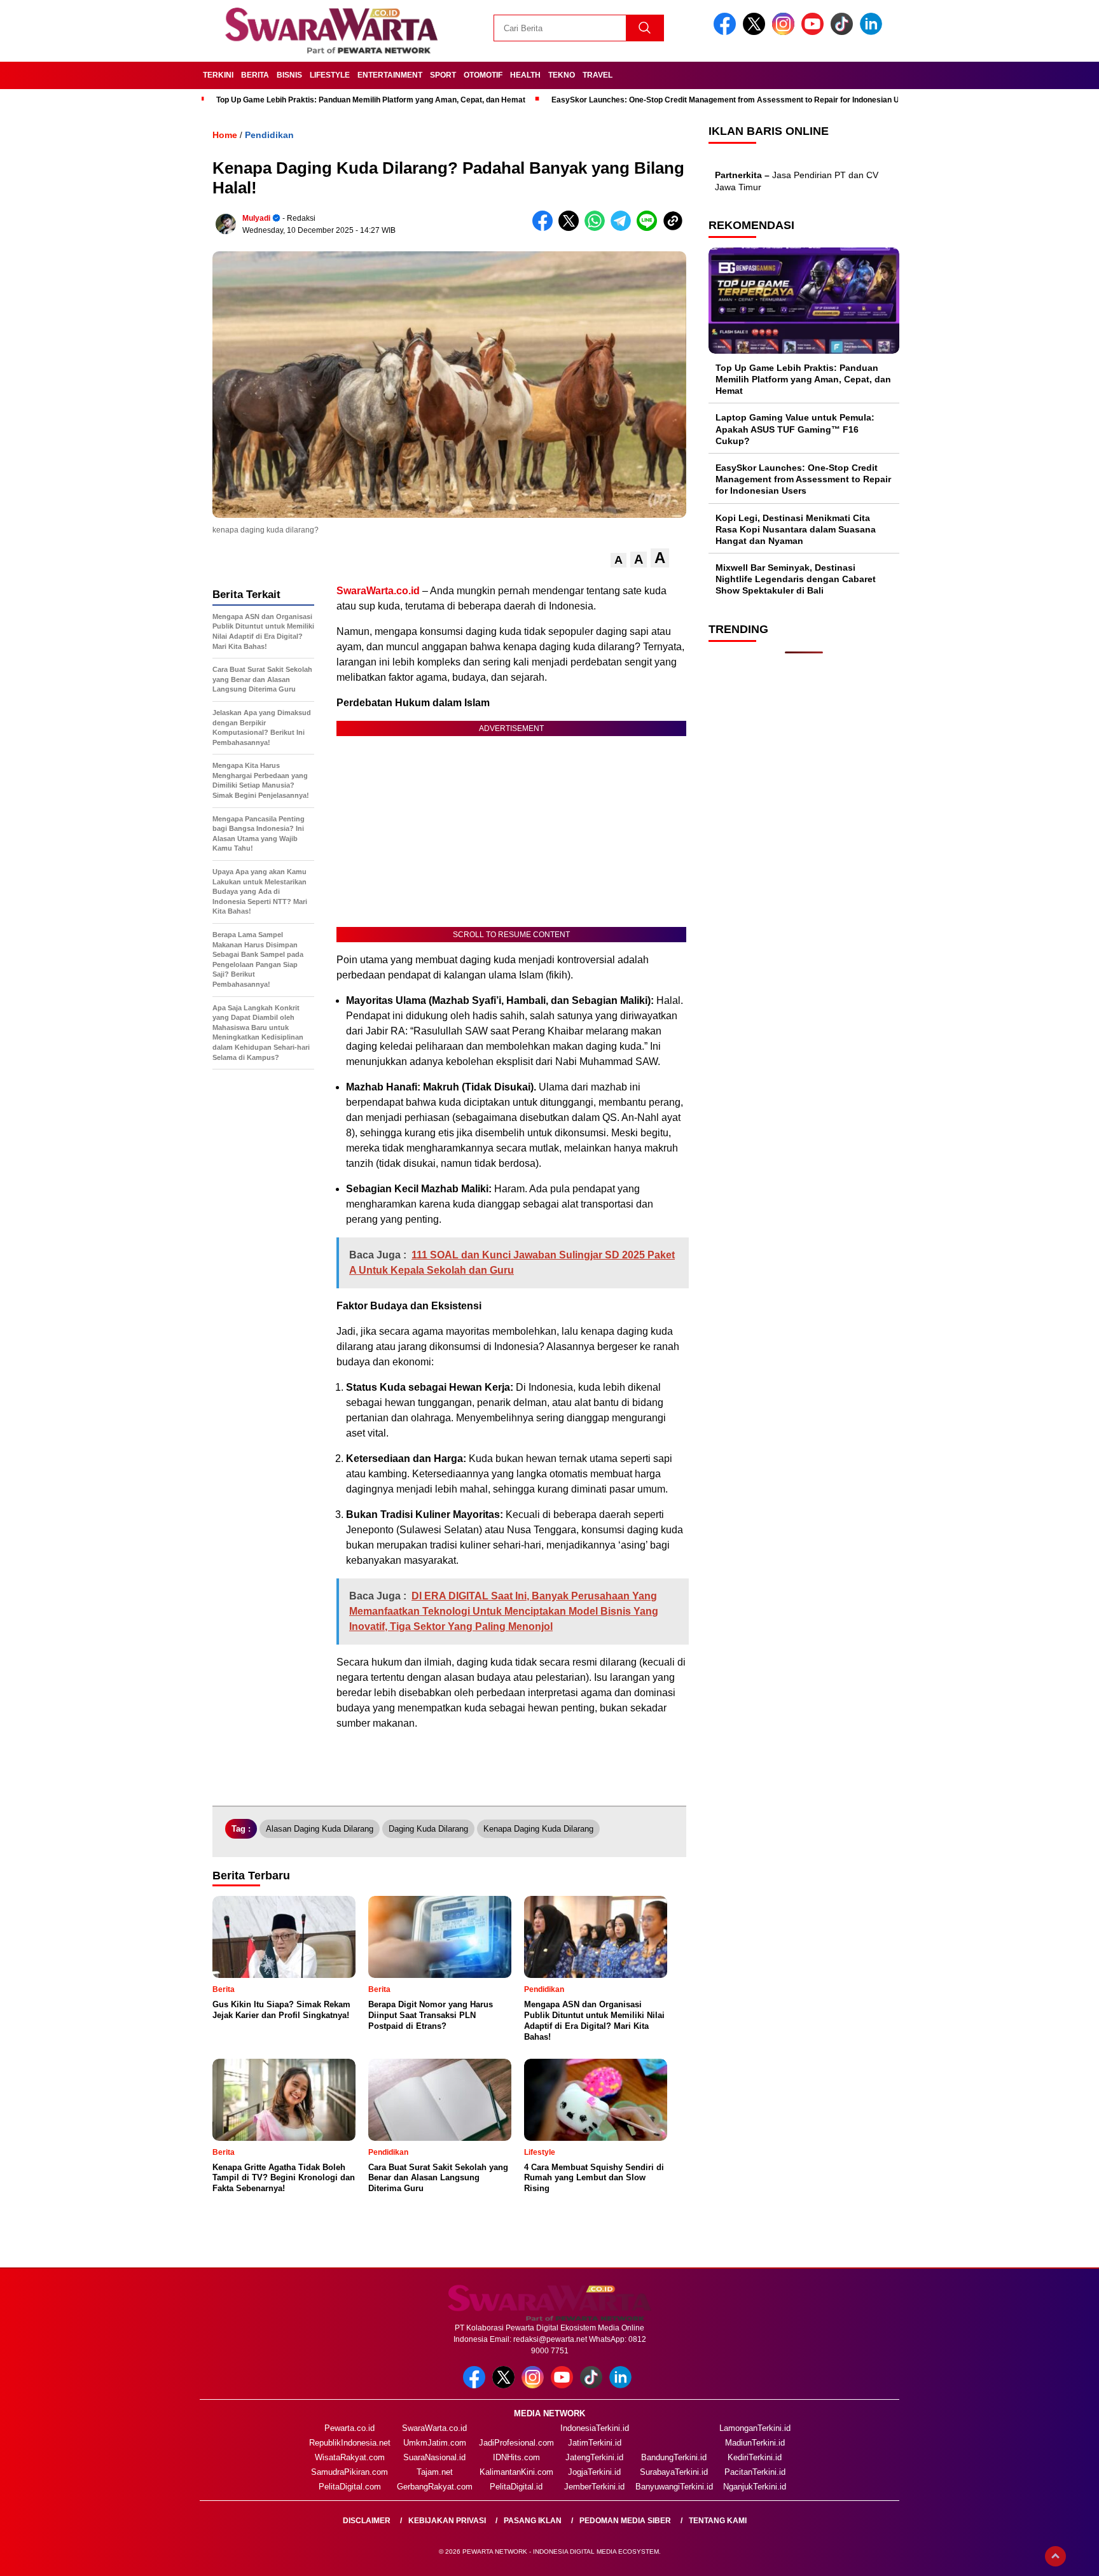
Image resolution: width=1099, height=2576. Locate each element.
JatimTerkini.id (595, 2443)
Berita (255, 75)
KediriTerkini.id (755, 2457)
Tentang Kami (718, 2521)
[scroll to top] (1055, 2556)
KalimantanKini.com (516, 2472)
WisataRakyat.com (350, 2457)
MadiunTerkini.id (755, 2443)
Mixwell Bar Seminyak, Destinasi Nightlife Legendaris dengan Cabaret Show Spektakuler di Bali (796, 579)
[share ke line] (650, 228)
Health (525, 75)
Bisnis (289, 75)
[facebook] (727, 32)
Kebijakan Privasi (447, 2521)
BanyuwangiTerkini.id (674, 2487)
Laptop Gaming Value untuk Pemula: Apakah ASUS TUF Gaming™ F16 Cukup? (795, 429)
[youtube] (815, 32)
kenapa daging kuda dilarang (538, 1829)
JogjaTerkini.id (594, 2472)
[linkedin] (873, 32)
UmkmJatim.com (435, 2443)
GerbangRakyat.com (435, 2487)
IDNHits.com (516, 2457)
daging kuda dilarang (428, 1829)
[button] (619, 560)
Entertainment (390, 75)
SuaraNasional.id (434, 2457)
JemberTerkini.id (594, 2487)
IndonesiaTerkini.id (595, 2428)
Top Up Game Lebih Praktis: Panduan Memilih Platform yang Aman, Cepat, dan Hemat (371, 100)
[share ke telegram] (624, 228)
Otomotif (483, 75)
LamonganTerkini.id (755, 2428)
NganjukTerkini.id (755, 2487)
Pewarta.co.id (349, 2428)
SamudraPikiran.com (349, 2472)
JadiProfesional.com (516, 2443)
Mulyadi (256, 218)
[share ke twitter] (571, 228)
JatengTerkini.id (594, 2457)
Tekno (562, 75)
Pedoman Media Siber (625, 2521)
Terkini (218, 75)
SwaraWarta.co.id (434, 2428)
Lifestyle (330, 75)
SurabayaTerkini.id (674, 2472)
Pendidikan (269, 135)
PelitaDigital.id (516, 2487)
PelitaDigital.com (350, 2487)
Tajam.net (435, 2472)
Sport (443, 75)
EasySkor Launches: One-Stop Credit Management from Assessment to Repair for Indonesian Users (734, 100)
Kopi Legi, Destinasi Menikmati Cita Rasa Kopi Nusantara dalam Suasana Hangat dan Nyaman (796, 529)
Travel (598, 75)
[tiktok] (844, 32)
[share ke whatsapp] (598, 228)
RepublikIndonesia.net (350, 2443)
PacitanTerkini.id (755, 2472)
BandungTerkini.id (674, 2457)
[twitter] (756, 32)
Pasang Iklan (533, 2521)
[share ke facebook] (545, 228)
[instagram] (785, 32)
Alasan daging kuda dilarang (320, 1829)
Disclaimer (367, 2521)
